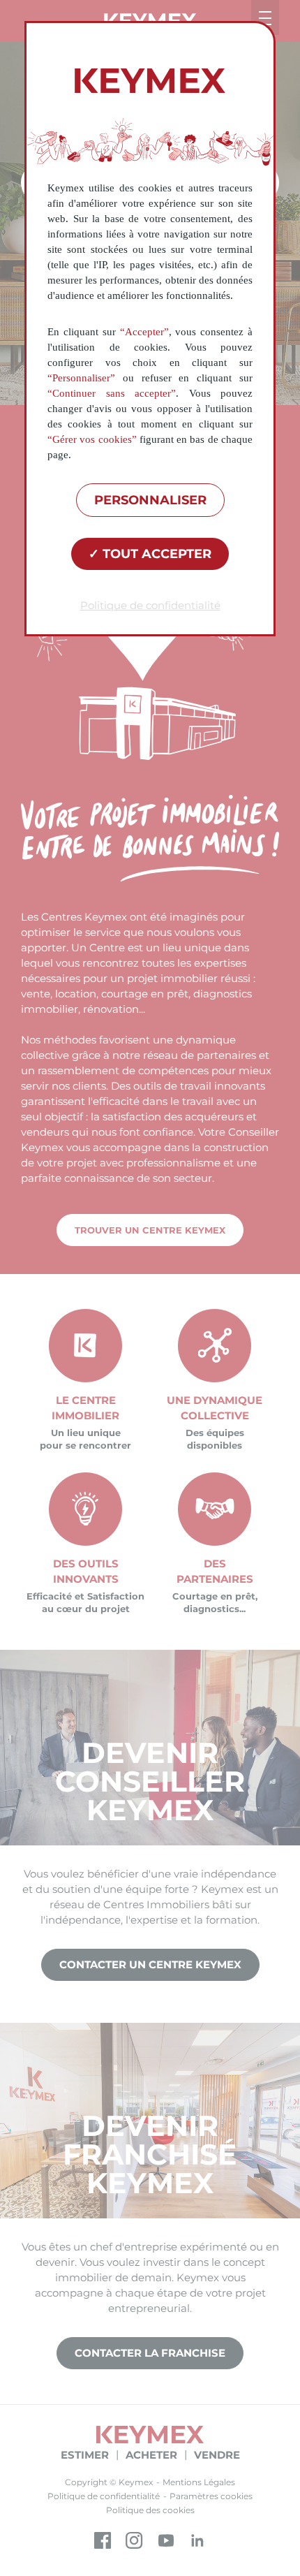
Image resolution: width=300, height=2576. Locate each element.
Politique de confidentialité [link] (150, 605)
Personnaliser (150, 500)
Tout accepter (155, 554)
